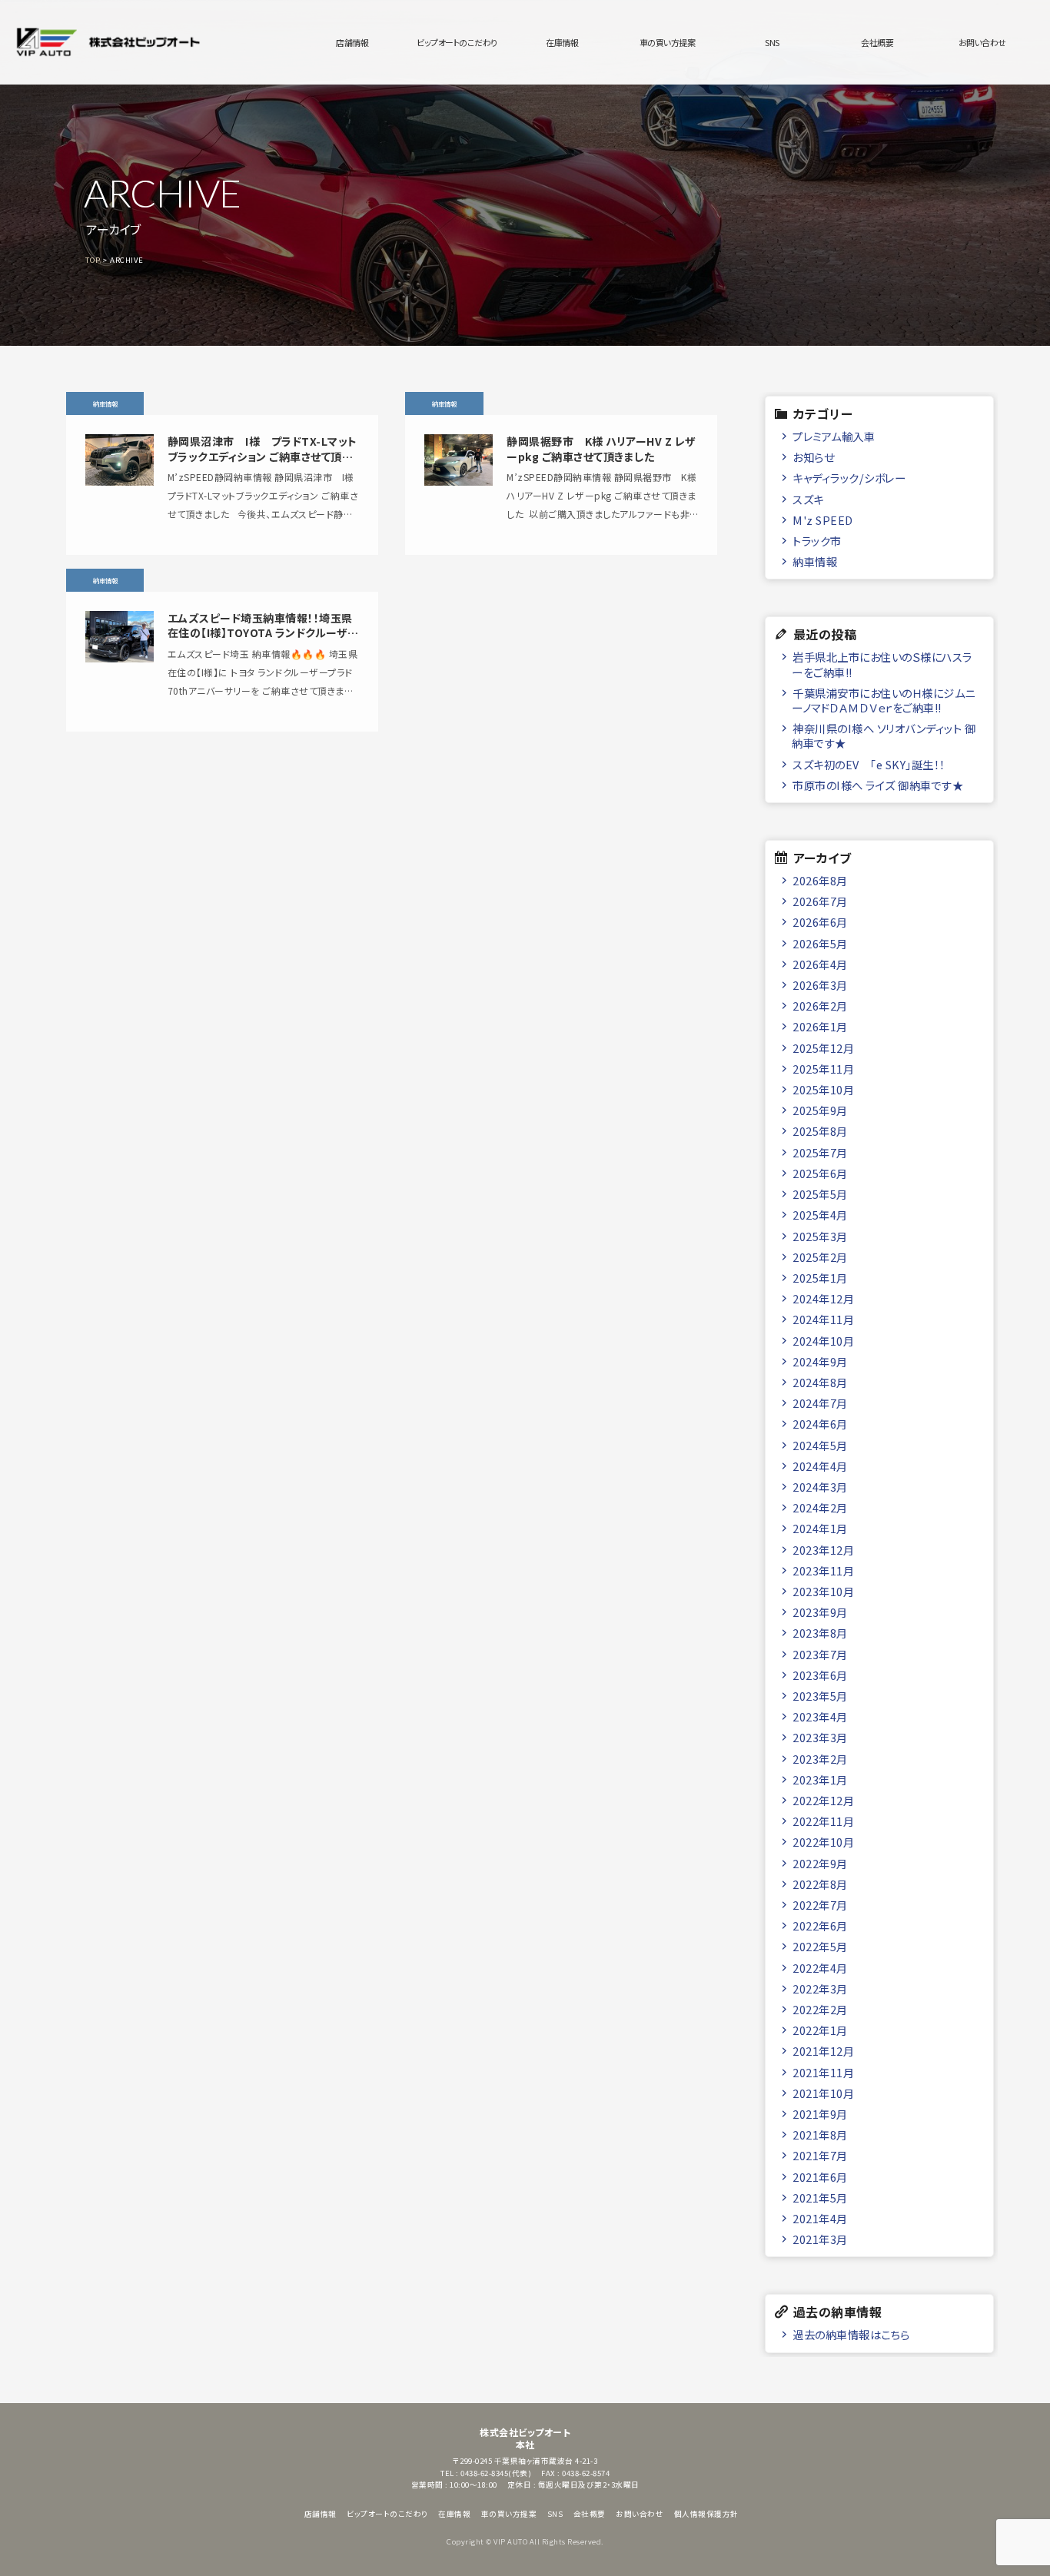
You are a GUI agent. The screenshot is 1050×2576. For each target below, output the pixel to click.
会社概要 (877, 42)
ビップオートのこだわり (457, 42)
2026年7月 (820, 901)
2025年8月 (820, 1131)
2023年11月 (823, 1570)
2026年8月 (820, 880)
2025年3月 (820, 1236)
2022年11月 (823, 1821)
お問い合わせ (982, 42)
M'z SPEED (823, 520)
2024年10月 (823, 1341)
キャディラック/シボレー (849, 478)
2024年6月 (820, 1424)
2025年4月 (820, 1215)
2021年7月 (820, 2155)
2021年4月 (820, 2218)
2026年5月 (820, 943)
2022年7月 (820, 1905)
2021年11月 (823, 2072)
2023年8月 (820, 1633)
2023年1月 (820, 1779)
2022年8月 (820, 1884)
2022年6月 (820, 1925)
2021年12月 (823, 2051)
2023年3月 (820, 1737)
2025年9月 (820, 1110)
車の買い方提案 (668, 42)
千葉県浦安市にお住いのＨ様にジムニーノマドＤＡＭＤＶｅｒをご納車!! (883, 700)
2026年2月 (820, 1006)
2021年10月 (823, 2093)
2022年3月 (820, 1988)
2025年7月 (820, 1152)
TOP (93, 260)
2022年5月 (820, 1946)
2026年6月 (820, 922)
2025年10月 (823, 1089)
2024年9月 (820, 1361)
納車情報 (815, 561)
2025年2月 (820, 1257)
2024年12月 (823, 1298)
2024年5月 (820, 1445)
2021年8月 (820, 2134)
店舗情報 (352, 42)
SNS (772, 42)
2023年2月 (820, 1759)
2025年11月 (823, 1069)
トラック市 (817, 541)
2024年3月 (820, 1487)
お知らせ (813, 457)
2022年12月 (823, 1800)
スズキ (808, 499)
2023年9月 (820, 1612)
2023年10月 (823, 1591)
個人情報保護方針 (706, 2514)
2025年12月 (823, 1048)
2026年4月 (820, 964)
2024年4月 (820, 1466)
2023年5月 (820, 1696)
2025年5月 (820, 1194)
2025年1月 (820, 1278)
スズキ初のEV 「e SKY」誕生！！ (869, 764)
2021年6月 (820, 2177)
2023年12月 (823, 1550)
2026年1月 (820, 1026)
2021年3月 (820, 2239)
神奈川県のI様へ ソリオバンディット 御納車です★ (884, 735)
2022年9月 (820, 1863)
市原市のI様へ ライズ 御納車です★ (878, 785)
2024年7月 (820, 1403)
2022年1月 (820, 2030)
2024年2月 (820, 1507)
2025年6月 (820, 1173)
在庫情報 (562, 42)
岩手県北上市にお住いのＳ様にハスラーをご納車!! (882, 664)
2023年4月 (820, 1716)
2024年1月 (820, 1528)
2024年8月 (820, 1382)
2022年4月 (820, 1968)
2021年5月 (820, 2198)
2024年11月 (823, 1319)
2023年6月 (820, 1675)
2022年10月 (823, 1842)
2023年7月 (820, 1654)
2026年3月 (820, 985)
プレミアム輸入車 (834, 436)
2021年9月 (820, 2114)
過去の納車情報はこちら (851, 2334)
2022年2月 (820, 2009)
